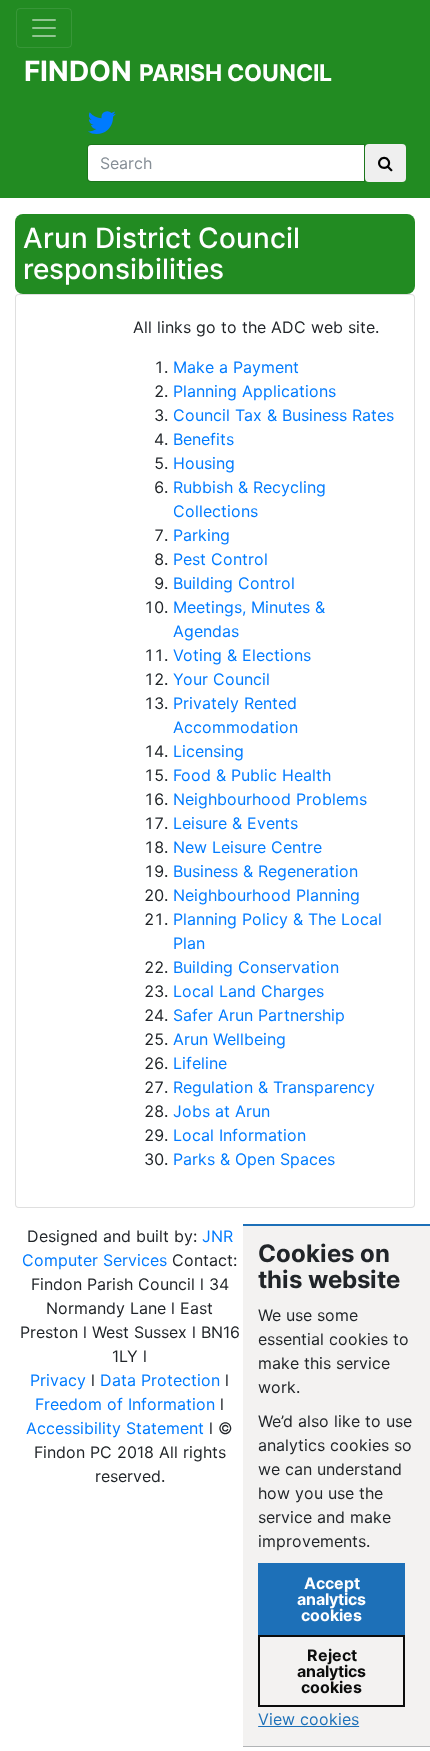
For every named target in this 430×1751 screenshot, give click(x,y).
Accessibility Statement (115, 1428)
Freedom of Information (125, 1404)
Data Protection (160, 1380)
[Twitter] (102, 128)
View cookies (308, 1719)
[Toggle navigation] (44, 28)
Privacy (58, 1380)
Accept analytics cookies (331, 1599)
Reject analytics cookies (331, 1671)
